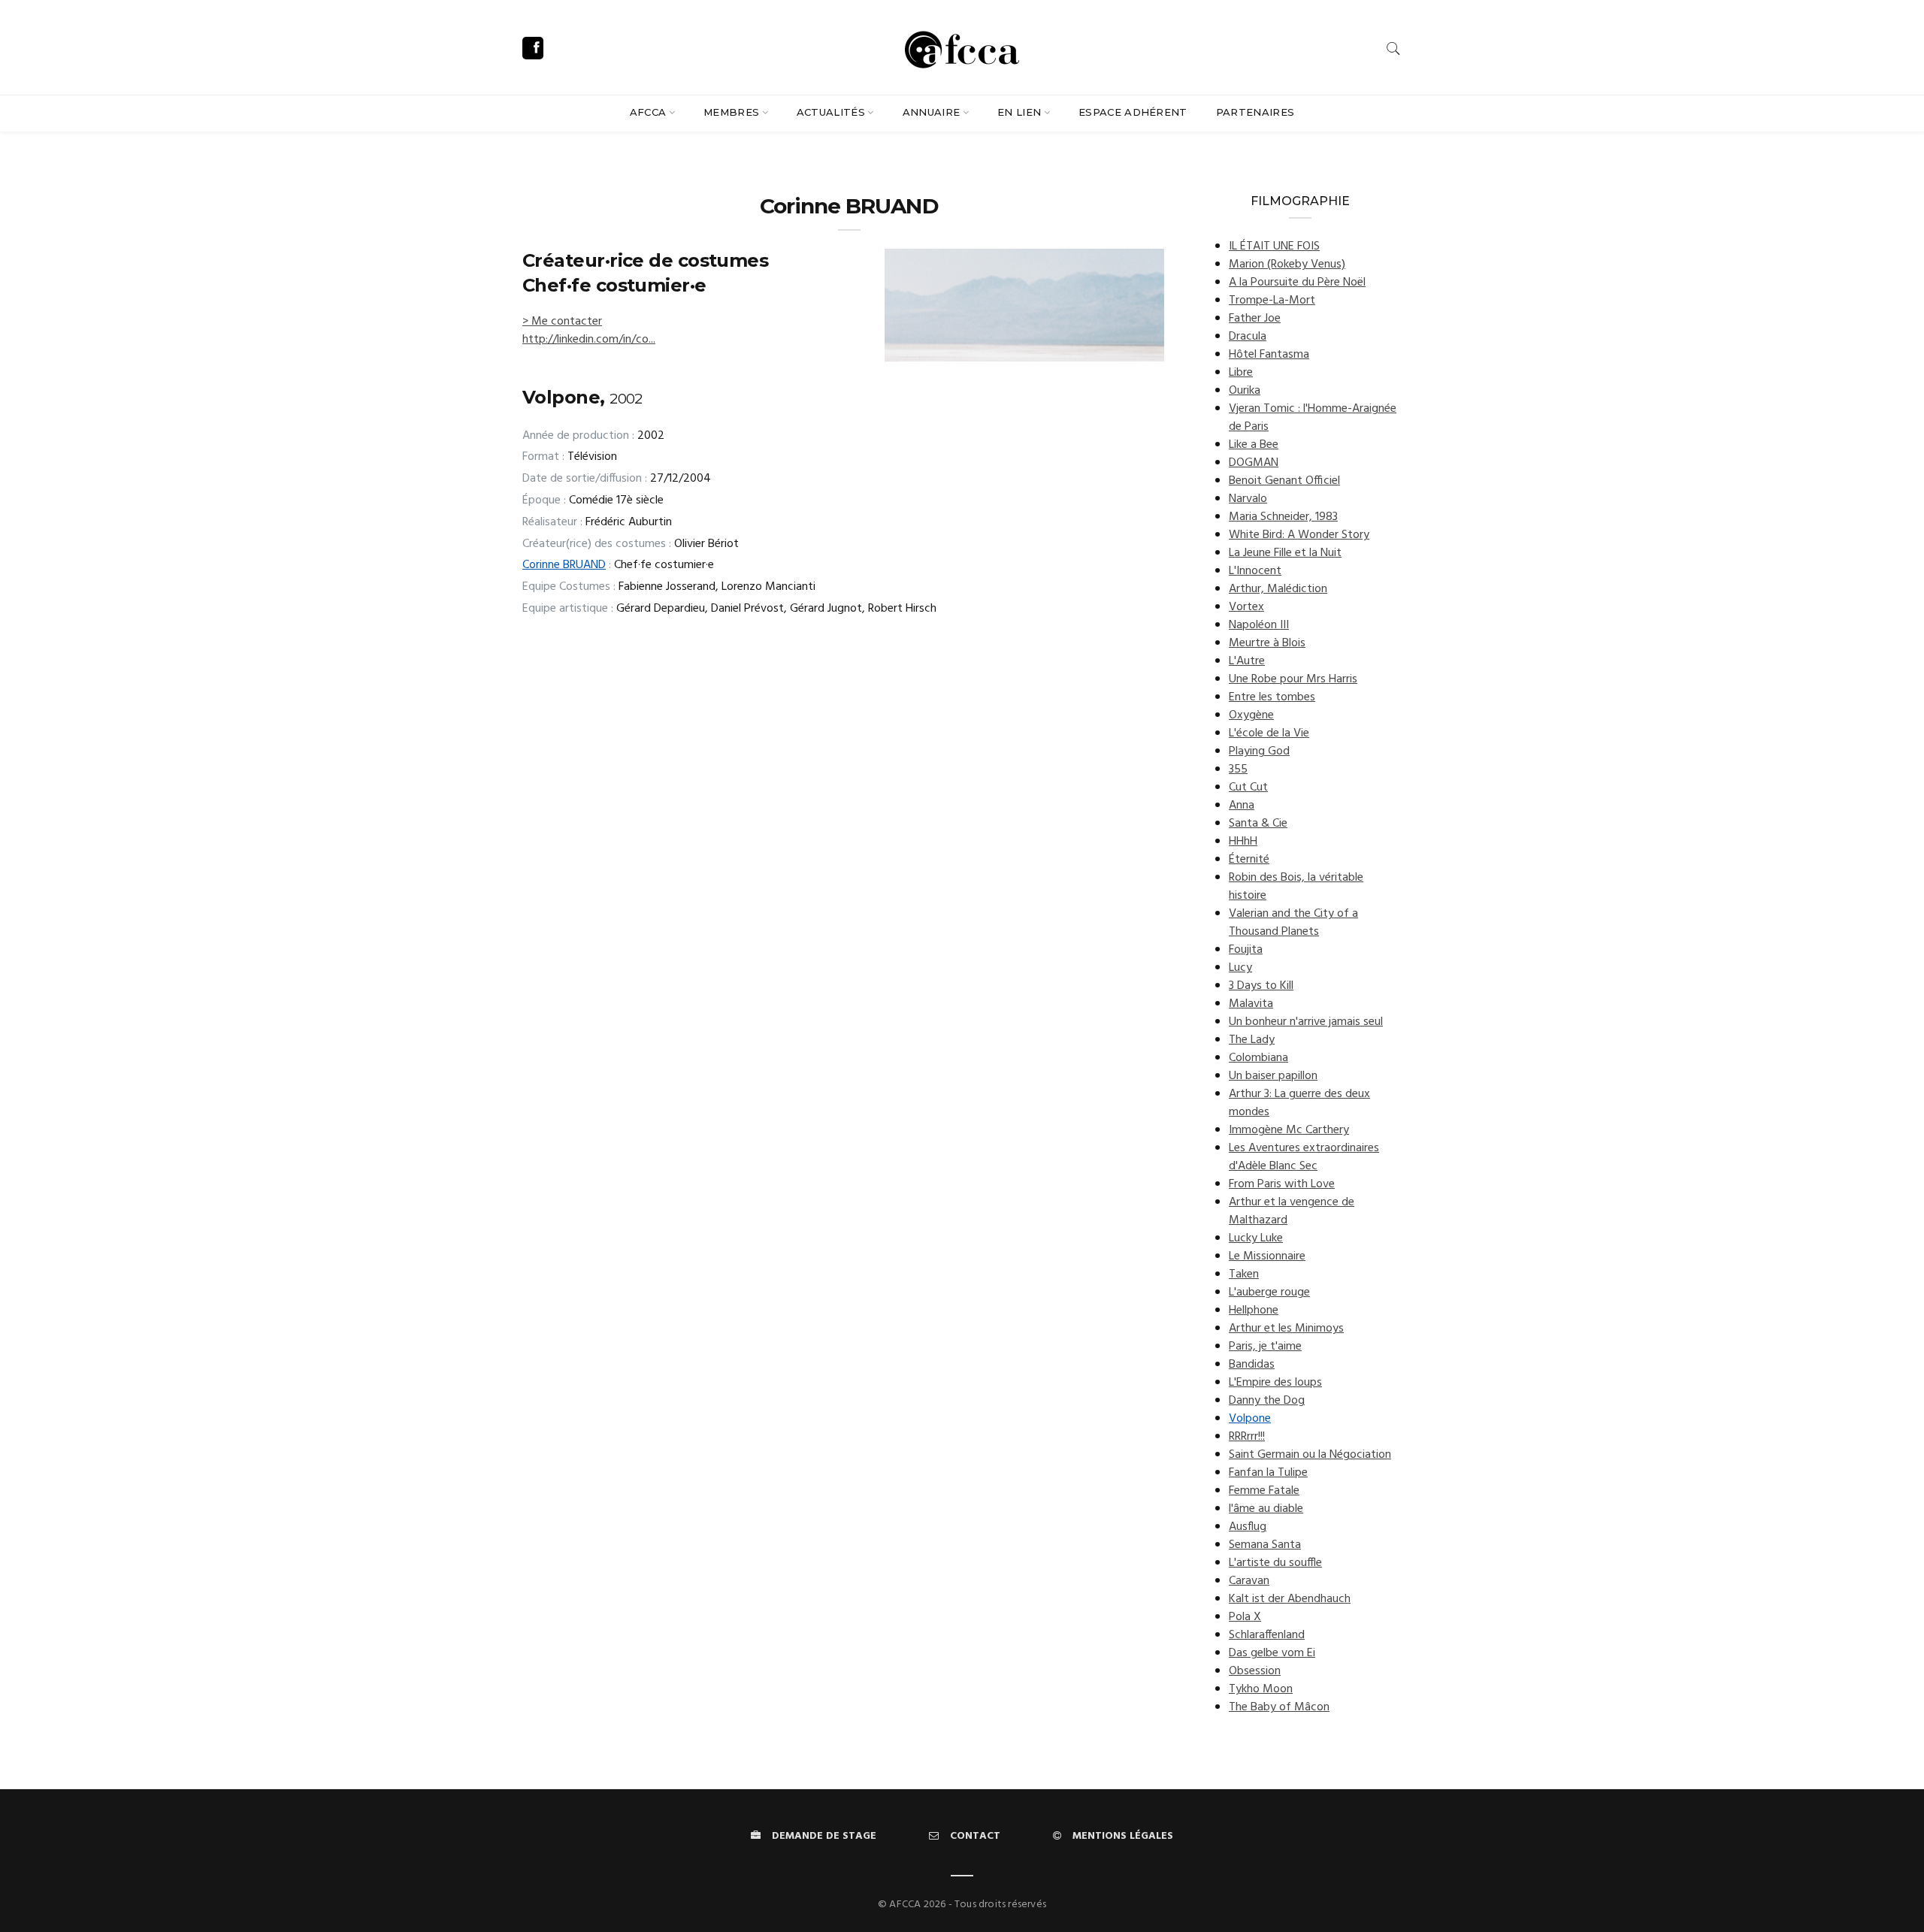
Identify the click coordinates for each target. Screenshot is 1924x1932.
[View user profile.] (1024, 305)
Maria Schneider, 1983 (1283, 517)
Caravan (1249, 1581)
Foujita (1246, 950)
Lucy (1240, 968)
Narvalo (1248, 499)
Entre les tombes (1272, 697)
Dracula (1248, 337)
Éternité (1249, 860)
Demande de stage (824, 1836)
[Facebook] (533, 48)
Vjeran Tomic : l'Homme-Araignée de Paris (1313, 418)
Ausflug (1248, 1527)
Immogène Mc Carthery (1289, 1130)
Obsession (1255, 1671)
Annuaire (932, 112)
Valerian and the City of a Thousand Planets (1293, 923)
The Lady (1252, 1040)
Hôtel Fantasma (1269, 355)
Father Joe (1255, 319)
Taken (1244, 1274)
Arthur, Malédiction (1278, 589)
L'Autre (1247, 661)
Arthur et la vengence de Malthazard (1292, 1211)
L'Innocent (1255, 571)
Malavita (1251, 1004)
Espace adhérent (1133, 112)
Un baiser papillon (1273, 1076)
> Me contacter (562, 322)
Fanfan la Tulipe (1268, 1473)
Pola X (1245, 1617)
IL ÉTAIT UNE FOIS (1274, 246)
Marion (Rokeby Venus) (1287, 265)
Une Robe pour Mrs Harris (1293, 679)
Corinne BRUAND (564, 565)
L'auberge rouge (1269, 1293)
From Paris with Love (1282, 1184)
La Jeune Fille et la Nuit (1285, 553)
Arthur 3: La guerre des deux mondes (1299, 1103)
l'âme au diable (1266, 1509)
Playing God (1259, 751)
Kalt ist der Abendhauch (1290, 1599)
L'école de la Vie (1269, 733)
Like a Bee (1254, 445)
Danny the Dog (1267, 1401)
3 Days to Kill (1261, 986)
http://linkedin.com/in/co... (589, 340)
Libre (1241, 373)
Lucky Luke (1256, 1238)
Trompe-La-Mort (1272, 301)
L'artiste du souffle (1275, 1563)
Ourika (1245, 391)
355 (1238, 769)
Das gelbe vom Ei (1272, 1653)
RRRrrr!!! (1247, 1437)
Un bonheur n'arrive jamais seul (1306, 1022)
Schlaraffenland (1267, 1635)
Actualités (831, 112)
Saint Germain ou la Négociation (1310, 1455)
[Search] (1393, 48)
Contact (975, 1836)
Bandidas (1252, 1365)
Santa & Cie (1258, 824)
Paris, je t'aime (1265, 1347)
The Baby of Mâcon (1279, 1707)
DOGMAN (1254, 463)
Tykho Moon (1261, 1689)
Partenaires (1255, 112)
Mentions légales (1123, 1836)
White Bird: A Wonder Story (1299, 535)
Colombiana (1258, 1058)
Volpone (1250, 1419)
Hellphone (1254, 1311)
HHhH (1243, 842)
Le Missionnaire (1267, 1256)
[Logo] (962, 47)
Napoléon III (1259, 625)
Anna (1242, 806)
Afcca (648, 112)
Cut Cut (1248, 788)
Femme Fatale (1264, 1491)
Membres (731, 112)
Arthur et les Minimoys (1286, 1329)
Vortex (1246, 607)
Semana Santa (1265, 1545)
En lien (1019, 112)
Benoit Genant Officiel (1284, 481)
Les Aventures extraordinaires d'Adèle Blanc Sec (1304, 1157)
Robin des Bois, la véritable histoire (1296, 887)
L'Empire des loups (1275, 1383)
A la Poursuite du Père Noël (1297, 283)
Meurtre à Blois (1267, 643)
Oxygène (1251, 715)
